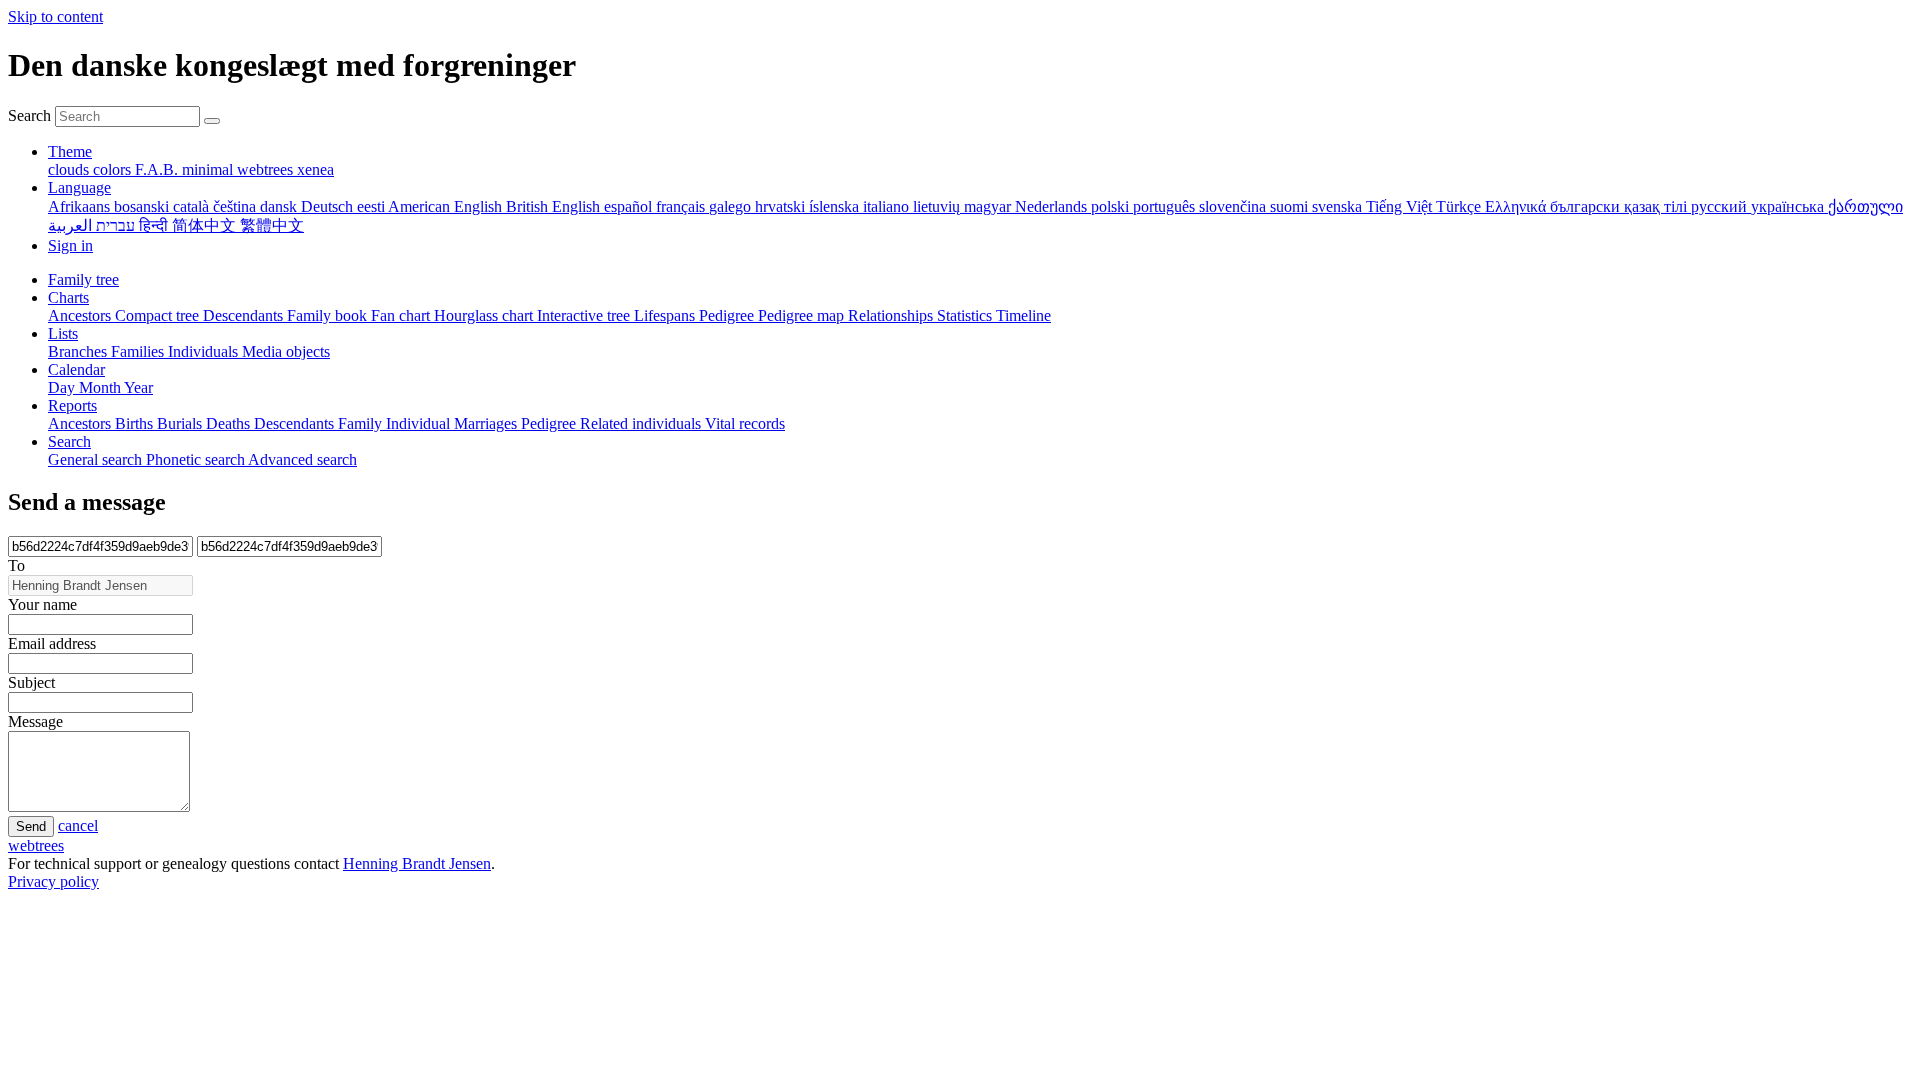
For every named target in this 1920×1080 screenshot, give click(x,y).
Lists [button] (63, 333)
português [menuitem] (1166, 206)
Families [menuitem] (139, 351)
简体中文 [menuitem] (206, 225)
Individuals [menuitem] (205, 351)
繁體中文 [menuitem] (272, 225)
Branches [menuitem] (79, 351)
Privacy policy (53, 881)
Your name (42, 604)
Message (35, 721)
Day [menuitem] (63, 387)
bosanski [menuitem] (143, 206)
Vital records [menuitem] (745, 423)
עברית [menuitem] (113, 225)
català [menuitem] (193, 206)
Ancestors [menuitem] (81, 315)
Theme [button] (70, 151)
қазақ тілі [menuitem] (1657, 206)
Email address (52, 643)
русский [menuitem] (1721, 206)
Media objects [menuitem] (286, 351)
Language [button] (79, 187)
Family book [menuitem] (329, 315)
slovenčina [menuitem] (1234, 206)
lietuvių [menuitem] (938, 206)
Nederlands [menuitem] (1053, 206)
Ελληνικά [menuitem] (1517, 206)
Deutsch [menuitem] (329, 206)
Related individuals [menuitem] (642, 423)
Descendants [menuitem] (245, 315)
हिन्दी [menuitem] (155, 225)
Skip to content (55, 16)
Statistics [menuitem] (966, 315)
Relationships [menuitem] (892, 315)
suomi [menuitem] (1291, 206)
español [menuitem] (630, 206)
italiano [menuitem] (888, 206)
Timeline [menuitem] (1023, 315)
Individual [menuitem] (420, 423)
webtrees (36, 845)
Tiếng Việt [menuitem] (1401, 206)
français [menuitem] (682, 206)
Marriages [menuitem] (487, 423)
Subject (31, 682)
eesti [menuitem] (372, 206)
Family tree (83, 279)
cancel (78, 825)
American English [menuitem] (447, 206)
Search (29, 115)
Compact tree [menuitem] (159, 315)
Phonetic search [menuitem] (197, 459)
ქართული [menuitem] (1865, 206)
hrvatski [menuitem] (782, 206)
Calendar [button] (76, 369)
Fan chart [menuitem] (402, 315)
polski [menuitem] (1112, 206)
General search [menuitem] (97, 459)
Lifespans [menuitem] (666, 315)
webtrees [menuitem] (267, 169)
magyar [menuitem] (989, 206)
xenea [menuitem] (315, 169)
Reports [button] (72, 405)
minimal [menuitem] (209, 169)
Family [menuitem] (362, 423)
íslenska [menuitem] (836, 206)
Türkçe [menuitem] (1460, 206)
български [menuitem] (1587, 206)
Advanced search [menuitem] (302, 459)
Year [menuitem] (138, 387)
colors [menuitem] (114, 169)
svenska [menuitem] (1339, 206)
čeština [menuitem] (236, 206)
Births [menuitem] (136, 423)
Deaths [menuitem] (230, 423)
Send (31, 826)
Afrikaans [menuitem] (81, 206)
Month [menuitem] (101, 387)
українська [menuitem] (1789, 206)
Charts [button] (68, 297)
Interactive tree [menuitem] (585, 315)
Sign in (70, 245)
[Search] (212, 121)
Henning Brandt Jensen (417, 863)
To (16, 565)
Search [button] (69, 441)
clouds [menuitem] (70, 169)
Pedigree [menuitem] (728, 315)
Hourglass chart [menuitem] (485, 315)
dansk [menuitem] (280, 206)
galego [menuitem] (732, 206)
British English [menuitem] (555, 206)
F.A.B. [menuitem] (158, 169)
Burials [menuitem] (181, 423)
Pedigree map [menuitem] (803, 315)
